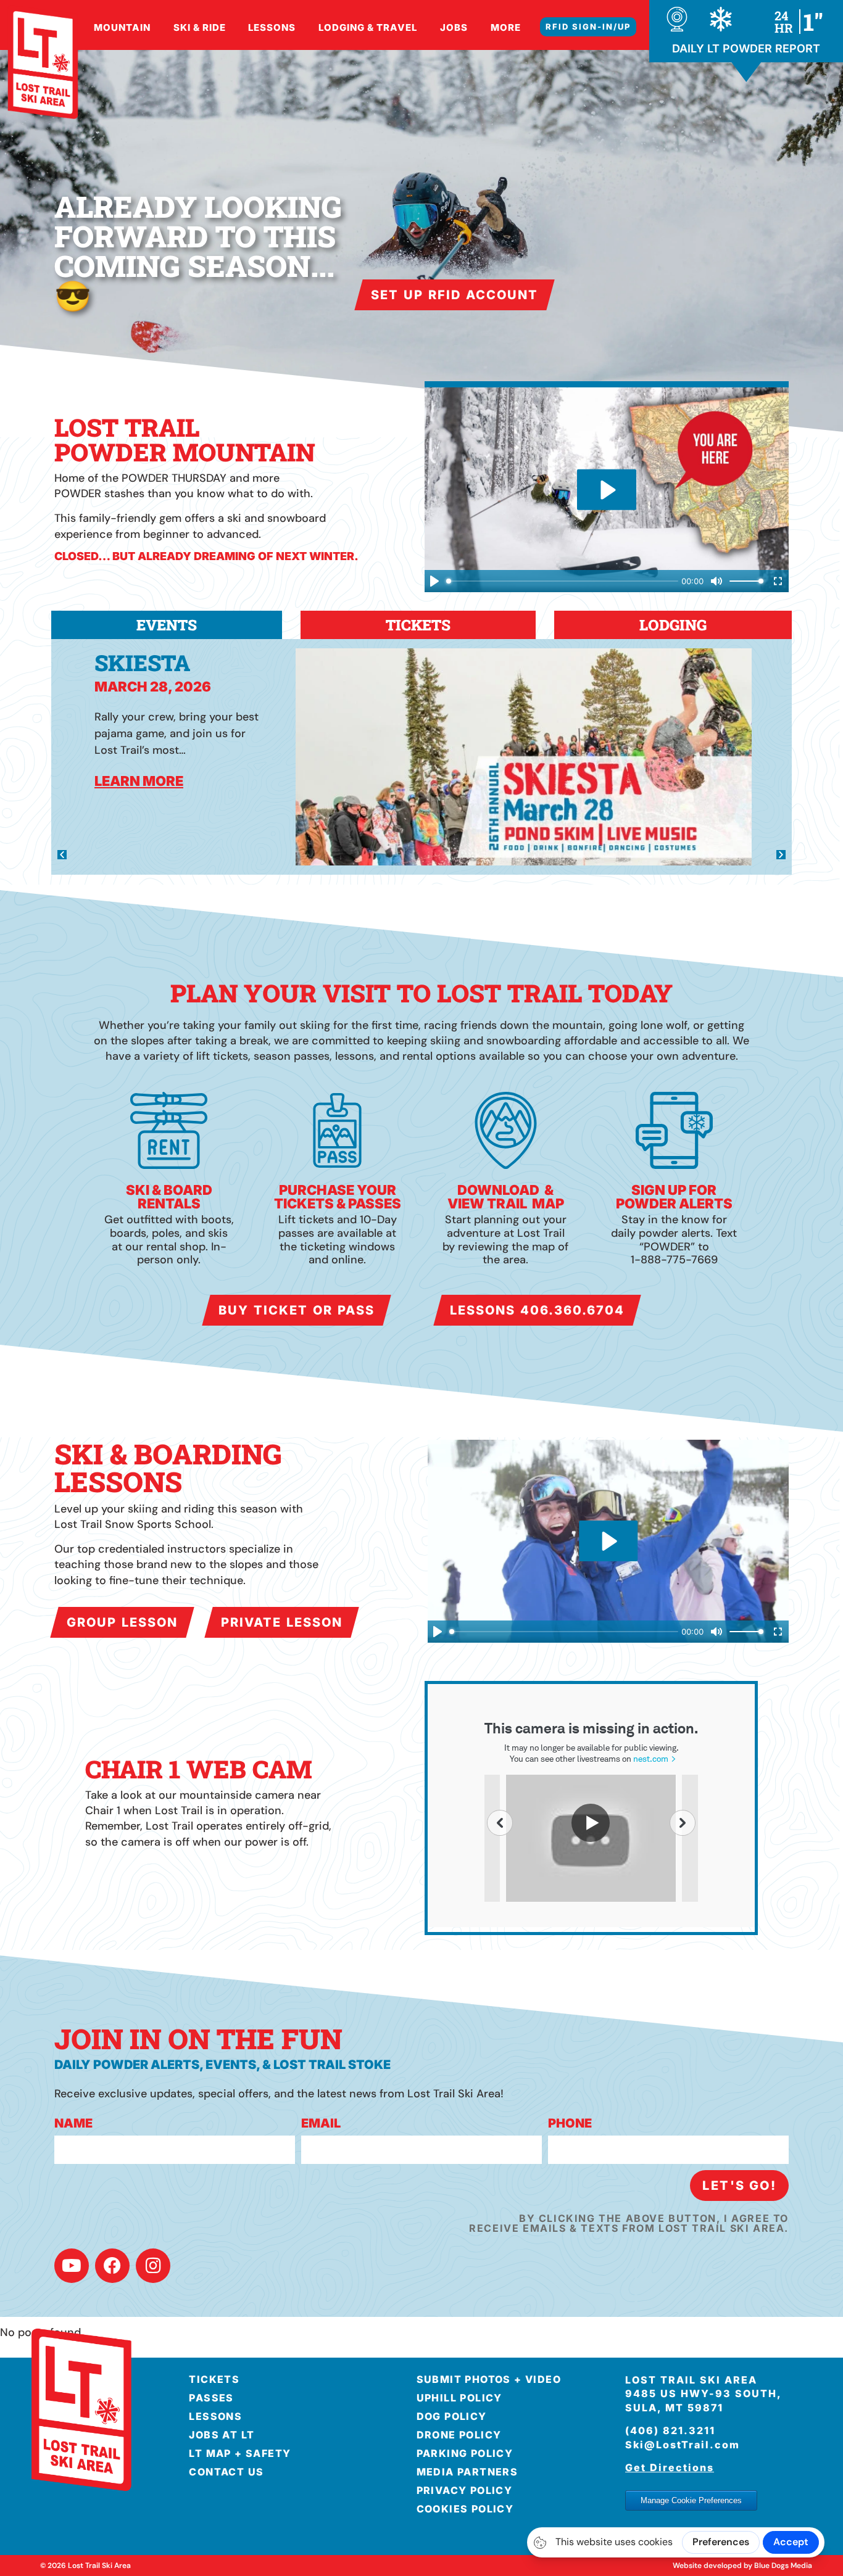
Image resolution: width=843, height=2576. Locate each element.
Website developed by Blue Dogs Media (742, 2566)
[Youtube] (72, 2266)
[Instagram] (153, 2266)
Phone (570, 2124)
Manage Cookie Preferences (691, 2500)
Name (73, 2124)
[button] (62, 855)
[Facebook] (112, 2266)
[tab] (167, 625)
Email (321, 2124)
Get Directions (670, 2467)
